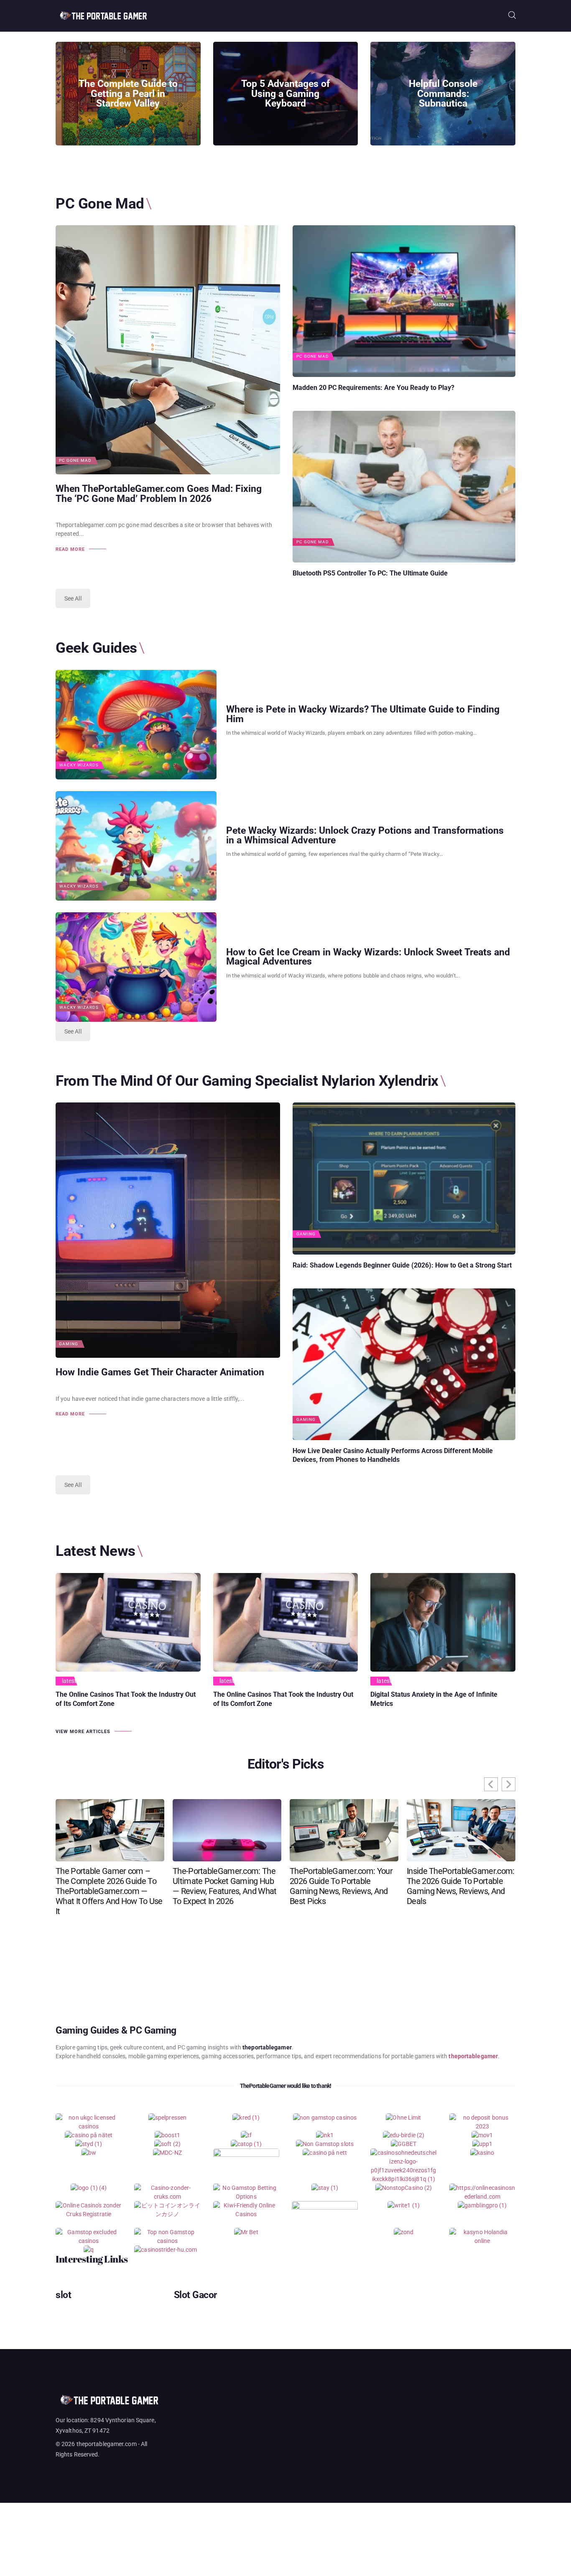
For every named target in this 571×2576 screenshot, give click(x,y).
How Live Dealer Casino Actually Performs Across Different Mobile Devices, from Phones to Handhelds (393, 1455)
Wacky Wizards (79, 765)
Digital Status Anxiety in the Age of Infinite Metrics (434, 1699)
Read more (70, 549)
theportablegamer (473, 2056)
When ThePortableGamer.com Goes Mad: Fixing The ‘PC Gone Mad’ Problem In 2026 (159, 494)
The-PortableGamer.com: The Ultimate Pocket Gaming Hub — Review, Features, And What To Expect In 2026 (224, 1886)
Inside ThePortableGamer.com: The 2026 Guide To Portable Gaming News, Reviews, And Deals (460, 1886)
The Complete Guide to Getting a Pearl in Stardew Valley (128, 94)
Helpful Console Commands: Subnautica (443, 94)
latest (69, 1681)
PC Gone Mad (75, 461)
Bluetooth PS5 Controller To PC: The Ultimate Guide (370, 573)
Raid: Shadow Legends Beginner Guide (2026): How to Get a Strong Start (402, 1265)
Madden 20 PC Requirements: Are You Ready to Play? (373, 388)
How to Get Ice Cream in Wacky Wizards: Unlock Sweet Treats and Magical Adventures (368, 957)
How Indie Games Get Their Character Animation (160, 1372)
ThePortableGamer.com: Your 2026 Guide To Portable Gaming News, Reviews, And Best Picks (341, 1886)
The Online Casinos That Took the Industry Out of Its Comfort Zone (126, 1699)
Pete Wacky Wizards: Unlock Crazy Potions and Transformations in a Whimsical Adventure (365, 836)
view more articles (83, 1732)
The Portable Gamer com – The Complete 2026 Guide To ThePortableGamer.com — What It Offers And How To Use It (109, 1891)
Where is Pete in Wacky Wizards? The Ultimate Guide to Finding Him (363, 715)
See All (73, 598)
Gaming (69, 1344)
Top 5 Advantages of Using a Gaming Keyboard (285, 94)
